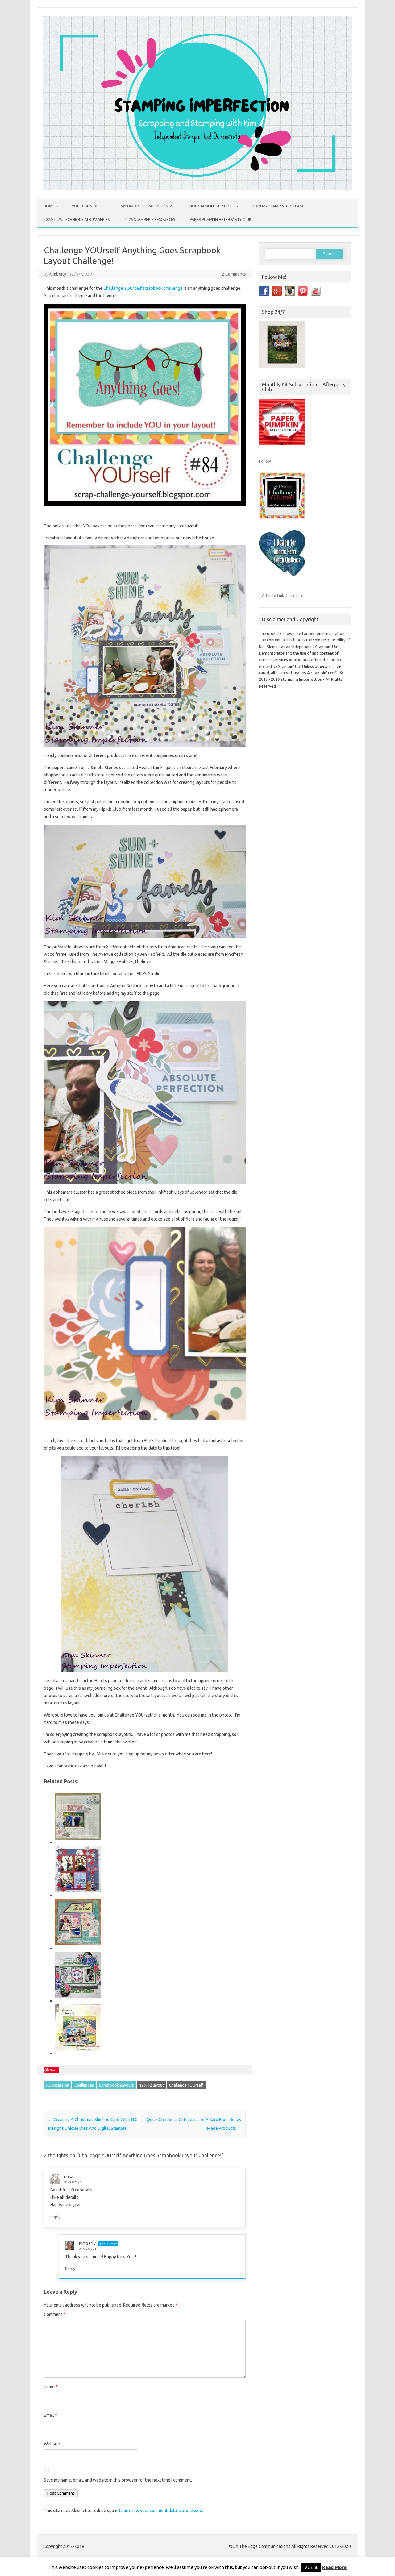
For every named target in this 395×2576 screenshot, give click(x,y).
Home (49, 206)
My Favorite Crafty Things (147, 206)
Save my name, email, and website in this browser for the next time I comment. (118, 2480)
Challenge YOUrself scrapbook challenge (143, 288)
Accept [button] (311, 2567)
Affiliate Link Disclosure (283, 595)
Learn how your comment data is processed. (161, 2511)
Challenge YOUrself (186, 2085)
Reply (55, 2217)
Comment (55, 2314)
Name (51, 2387)
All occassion (58, 2085)
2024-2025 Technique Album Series (77, 220)
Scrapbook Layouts (116, 2085)
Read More (334, 2567)
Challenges (84, 2085)
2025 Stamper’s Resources (150, 220)
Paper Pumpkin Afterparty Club (221, 220)
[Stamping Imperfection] (197, 189)
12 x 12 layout (152, 2085)
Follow (265, 461)
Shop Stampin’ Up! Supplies (213, 206)
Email (50, 2415)
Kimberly (58, 274)
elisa (69, 2177)
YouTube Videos (88, 206)
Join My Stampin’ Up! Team (278, 206)
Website (52, 2444)
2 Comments (234, 274)
